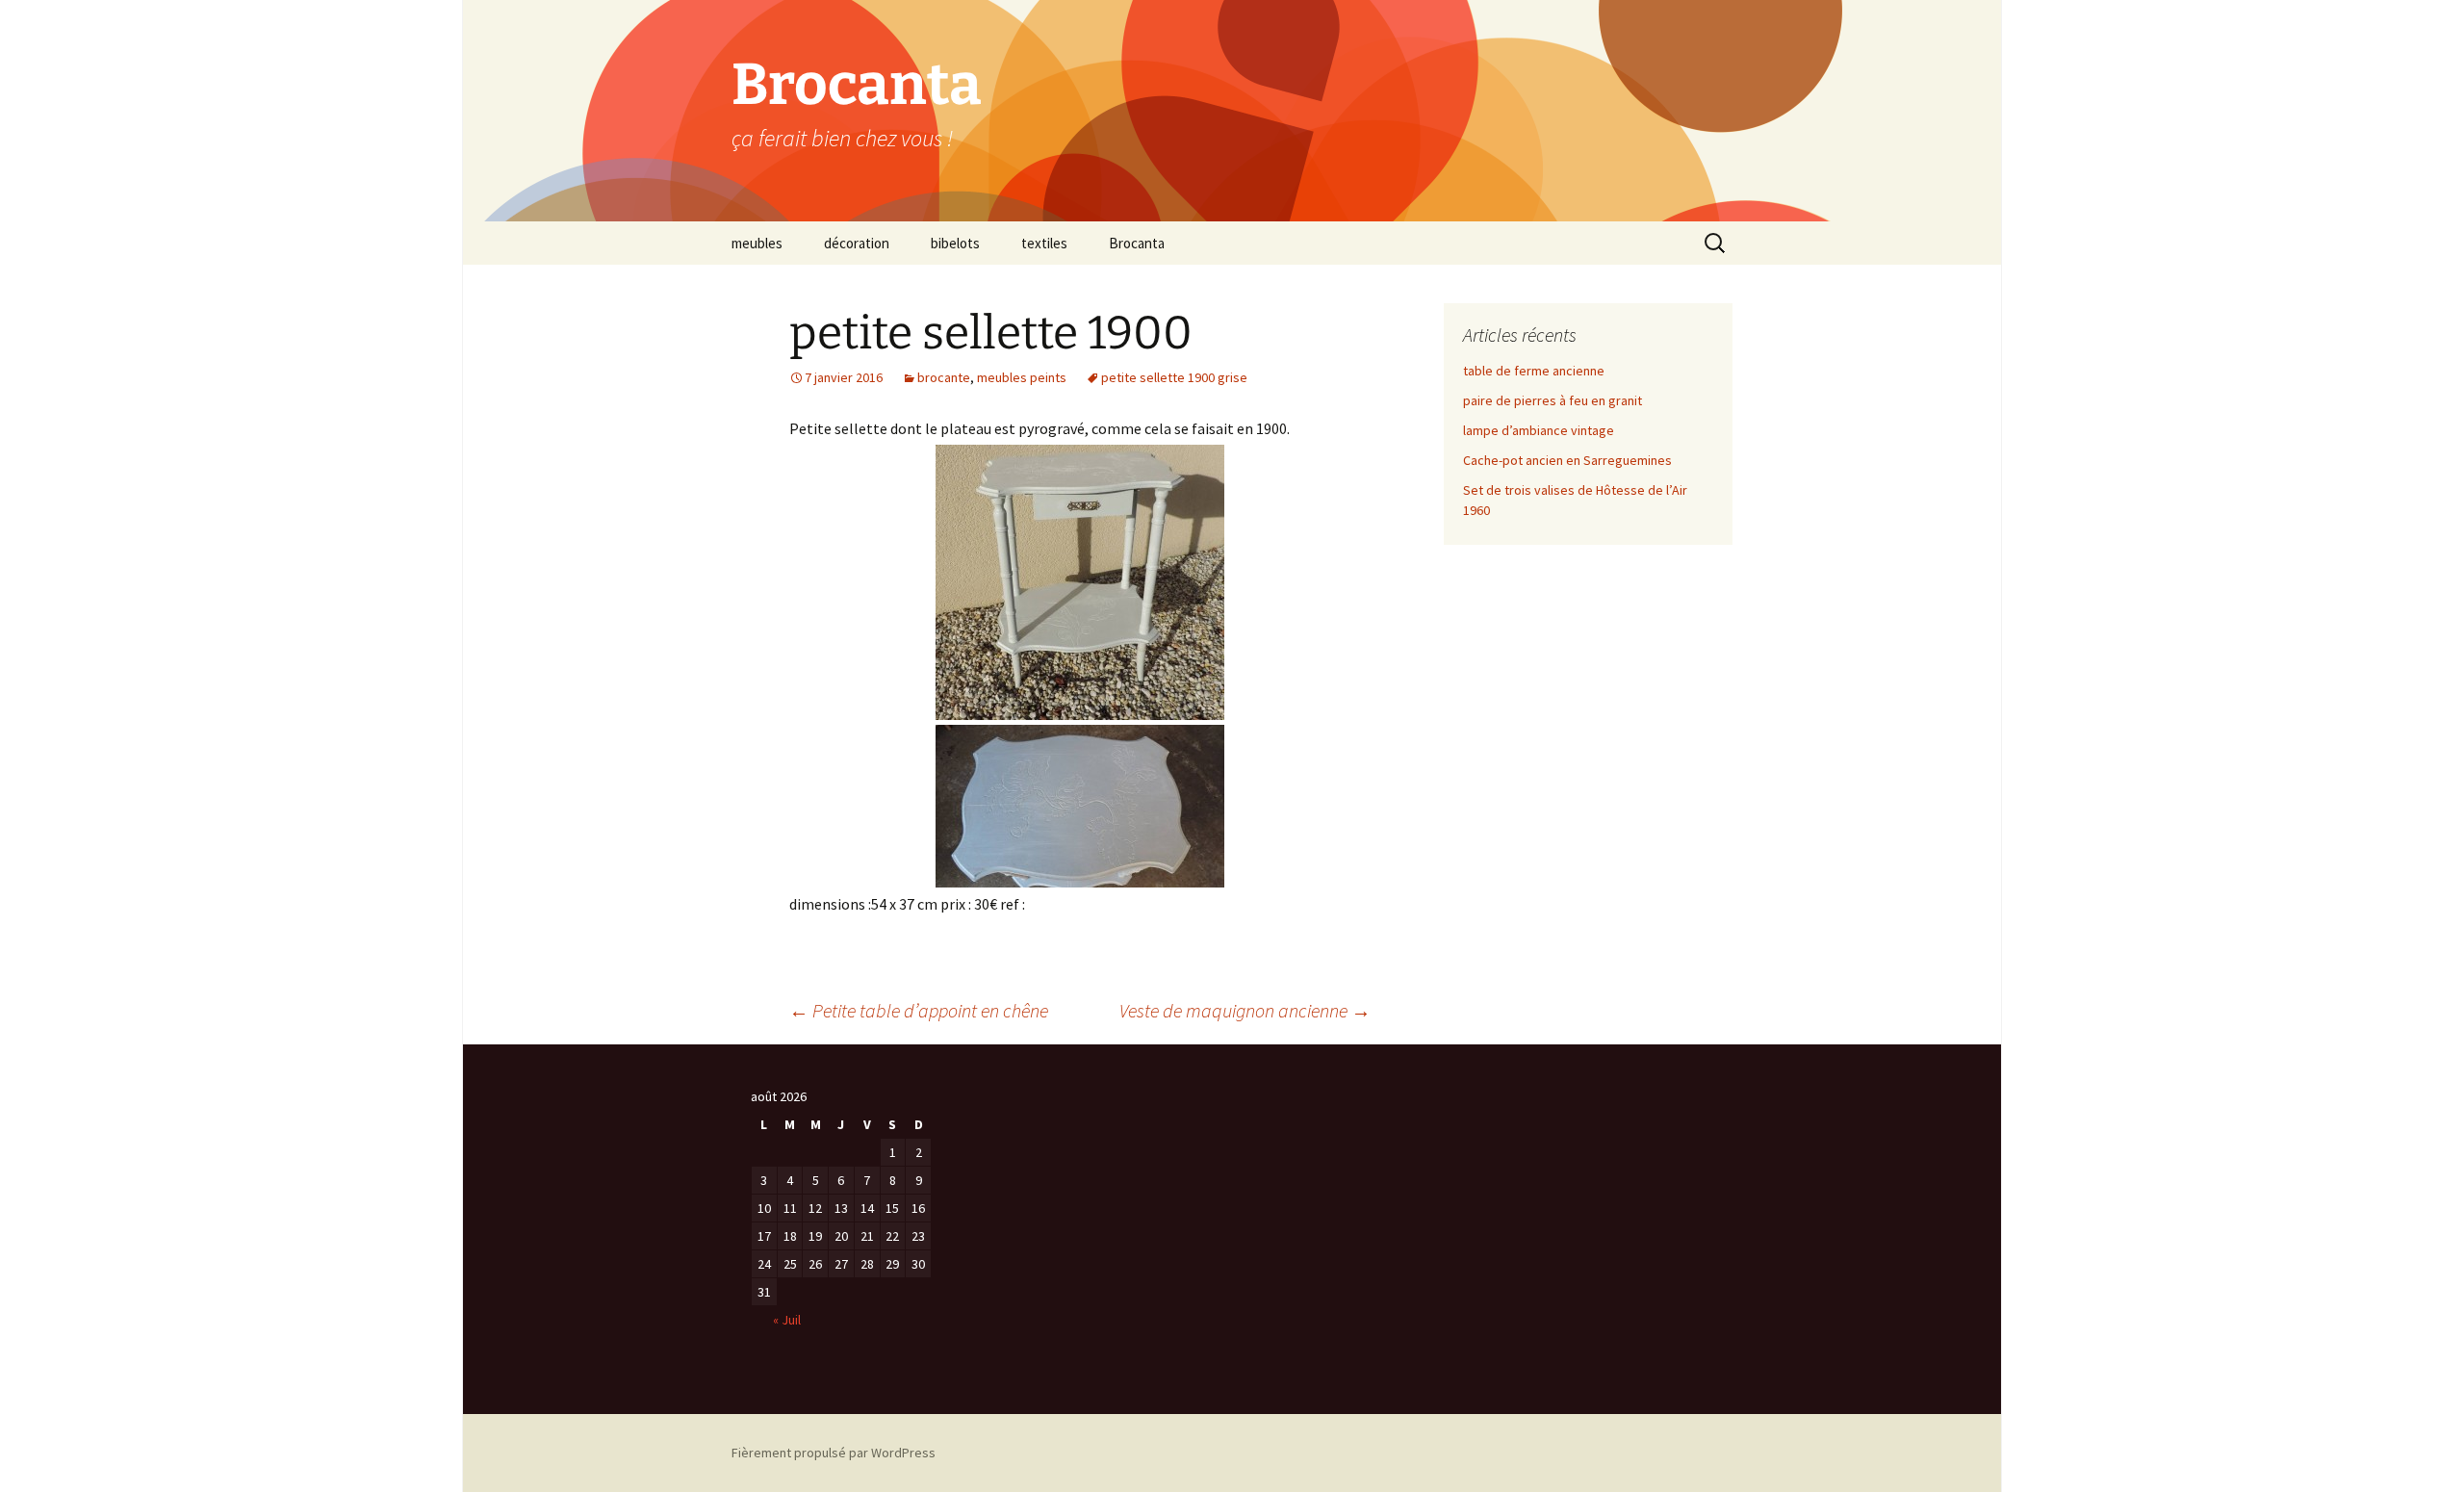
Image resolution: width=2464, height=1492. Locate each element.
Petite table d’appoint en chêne (919, 1010)
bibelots (955, 243)
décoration (857, 243)
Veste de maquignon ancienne (1245, 1010)
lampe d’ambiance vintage (1539, 430)
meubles (757, 243)
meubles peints (1022, 377)
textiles (1044, 243)
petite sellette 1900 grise (1174, 377)
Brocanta (1137, 243)
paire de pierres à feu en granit (1553, 400)
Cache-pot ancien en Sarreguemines (1567, 460)
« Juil (787, 1320)
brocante (944, 377)
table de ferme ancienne (1534, 371)
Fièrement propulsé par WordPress (834, 1453)
